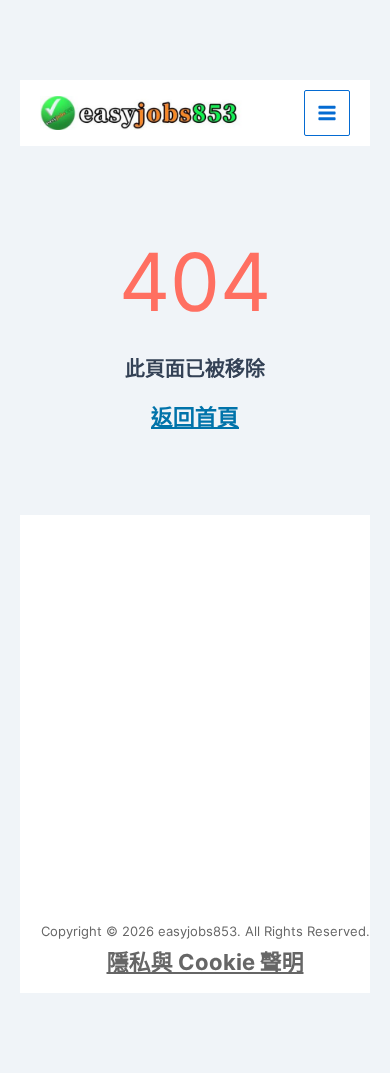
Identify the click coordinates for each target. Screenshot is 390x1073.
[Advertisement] (195, 710)
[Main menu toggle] (327, 113)
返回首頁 (195, 417)
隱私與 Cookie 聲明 (205, 962)
